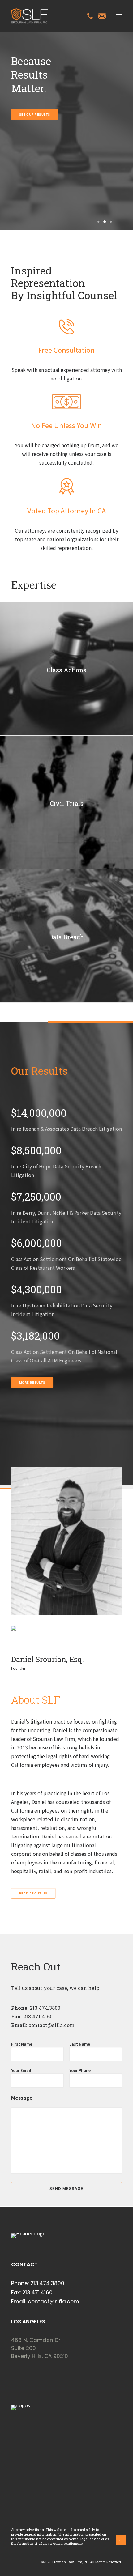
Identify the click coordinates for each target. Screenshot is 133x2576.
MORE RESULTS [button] (32, 1383)
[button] (119, 16)
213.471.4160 (37, 2293)
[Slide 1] (98, 222)
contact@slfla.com (51, 2025)
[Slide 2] (105, 222)
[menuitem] (90, 17)
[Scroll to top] (121, 2539)
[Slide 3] (110, 222)
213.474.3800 (44, 2008)
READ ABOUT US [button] (33, 1894)
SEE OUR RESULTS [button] (35, 115)
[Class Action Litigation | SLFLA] (30, 16)
